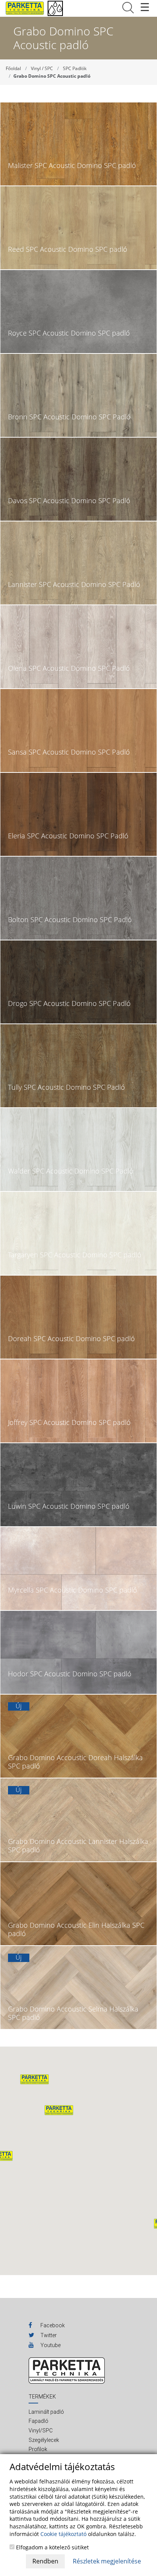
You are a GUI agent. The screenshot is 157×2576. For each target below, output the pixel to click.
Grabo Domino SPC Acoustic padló (52, 76)
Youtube (50, 2345)
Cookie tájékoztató (63, 2534)
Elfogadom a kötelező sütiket (52, 2547)
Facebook (52, 2325)
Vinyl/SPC (41, 2430)
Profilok (38, 2449)
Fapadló (38, 2421)
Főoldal (13, 68)
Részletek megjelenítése (107, 2561)
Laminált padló (46, 2412)
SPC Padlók (75, 68)
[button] (59, 2110)
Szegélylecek (44, 2440)
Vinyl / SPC (42, 68)
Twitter (48, 2335)
